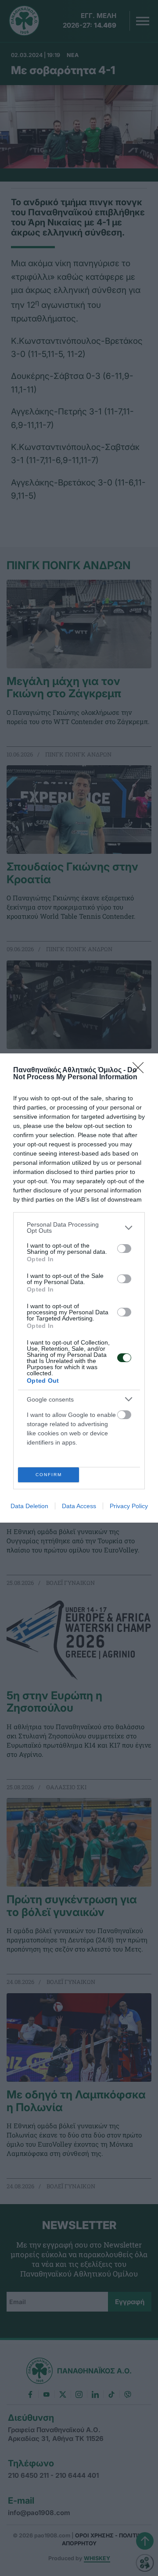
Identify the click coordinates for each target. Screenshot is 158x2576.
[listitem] (79, 1227)
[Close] (141, 1070)
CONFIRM (49, 1475)
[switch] (124, 1249)
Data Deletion (29, 1506)
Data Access (79, 1506)
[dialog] (79, 1288)
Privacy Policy (129, 1506)
